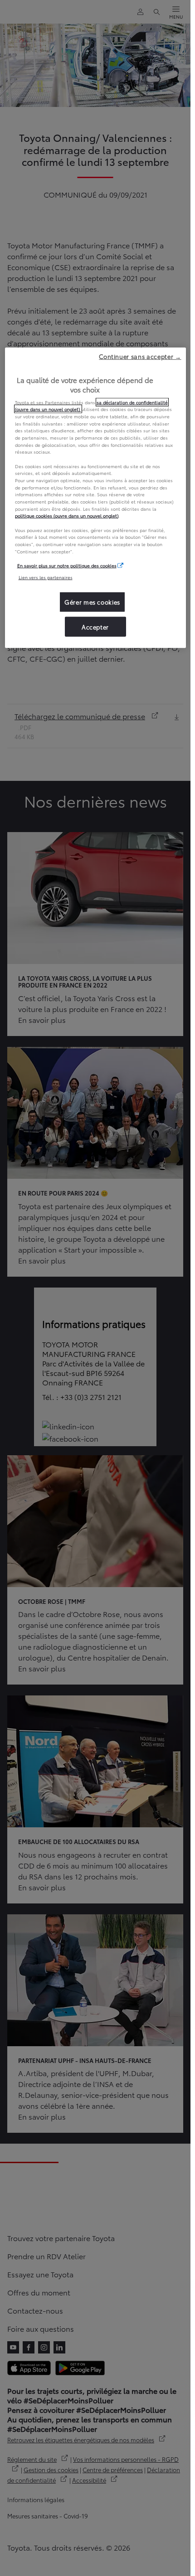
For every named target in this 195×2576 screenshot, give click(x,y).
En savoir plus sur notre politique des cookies (67, 565)
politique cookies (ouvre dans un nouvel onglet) (67, 516)
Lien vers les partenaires (46, 577)
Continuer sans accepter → (140, 356)
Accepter (95, 626)
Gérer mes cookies (92, 602)
